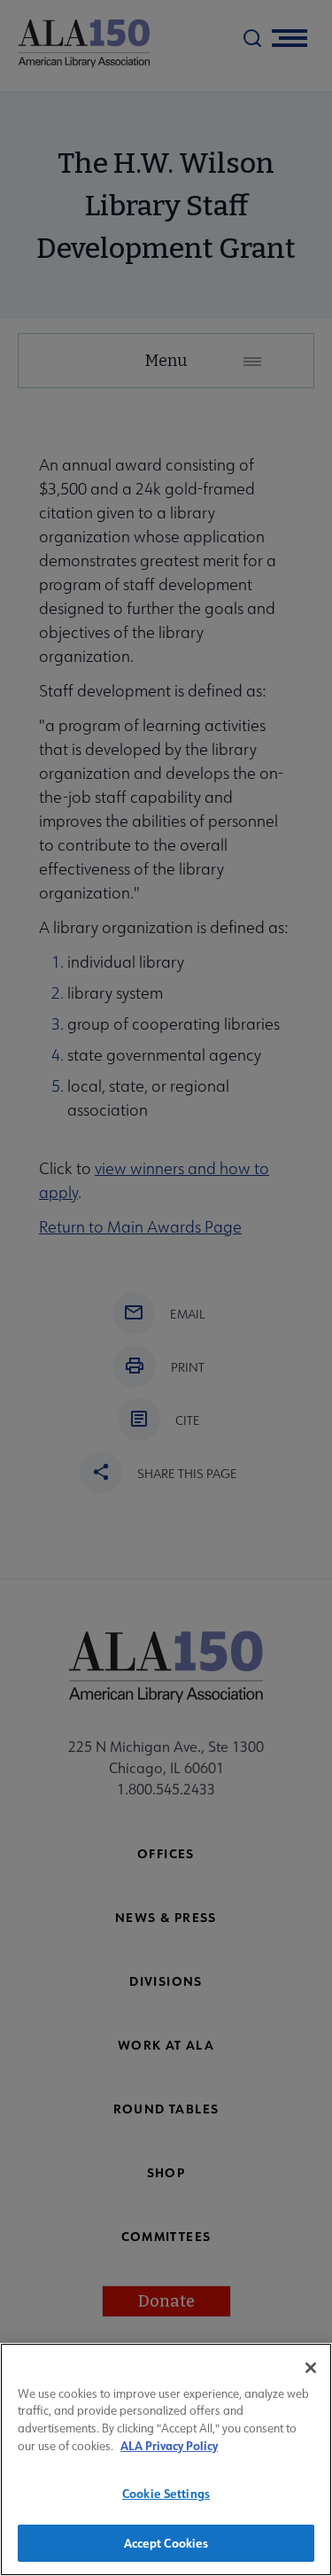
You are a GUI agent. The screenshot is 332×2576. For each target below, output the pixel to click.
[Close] (311, 2368)
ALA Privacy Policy (169, 2445)
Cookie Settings (166, 2493)
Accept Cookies (166, 2543)
